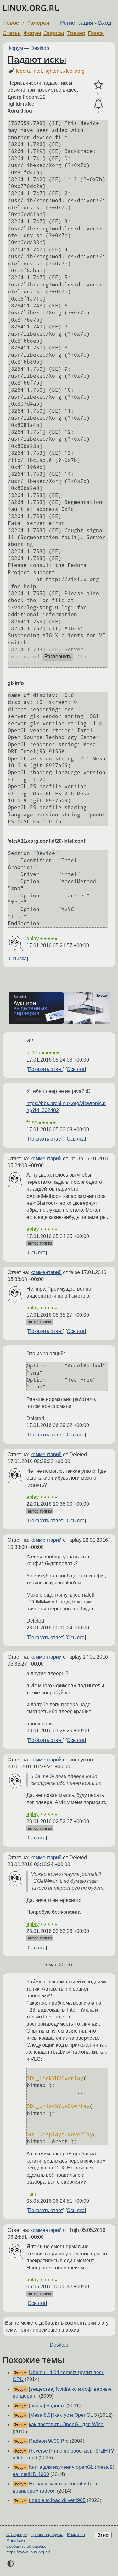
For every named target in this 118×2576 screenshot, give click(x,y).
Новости (14, 23)
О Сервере (17, 2534)
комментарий (46, 1159)
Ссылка (18, 959)
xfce (68, 71)
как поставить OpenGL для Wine (66, 2424)
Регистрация (77, 23)
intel (37, 71)
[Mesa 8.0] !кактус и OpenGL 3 (63, 2415)
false (32, 1123)
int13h (33, 1053)
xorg (80, 71)
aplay (33, 939)
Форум (32, 33)
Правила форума (47, 2534)
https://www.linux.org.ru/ (28, 2552)
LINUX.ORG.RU (31, 8)
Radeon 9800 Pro (49, 2441)
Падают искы (37, 59)
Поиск (96, 33)
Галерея (38, 23)
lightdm (53, 71)
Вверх (103, 2535)
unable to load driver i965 (57, 2500)
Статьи (12, 33)
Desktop (40, 48)
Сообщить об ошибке (26, 2546)
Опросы (54, 33)
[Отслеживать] (98, 104)
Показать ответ (45, 1069)
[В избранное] (98, 85)
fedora (23, 71)
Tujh (31, 2194)
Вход (105, 23)
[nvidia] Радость (47, 2406)
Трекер (76, 33)
